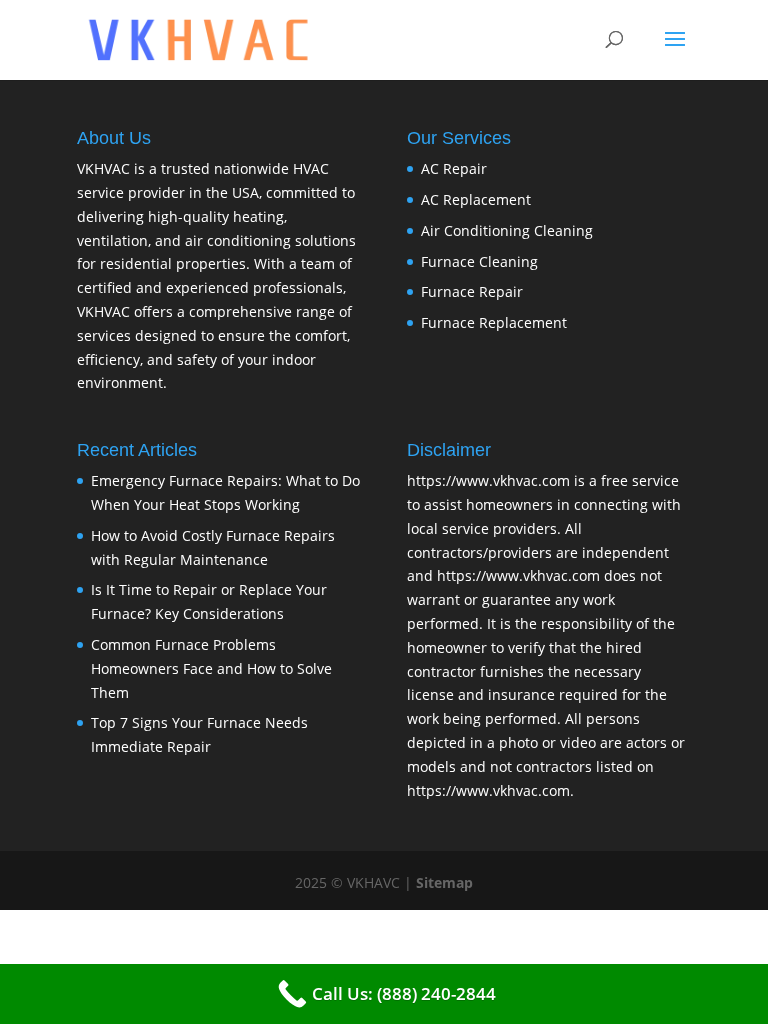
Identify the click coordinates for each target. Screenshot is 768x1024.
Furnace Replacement (494, 322)
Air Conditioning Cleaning (507, 230)
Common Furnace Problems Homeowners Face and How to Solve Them (211, 668)
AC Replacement (476, 199)
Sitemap (444, 882)
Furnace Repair (472, 291)
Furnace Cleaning (479, 261)
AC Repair (454, 168)
